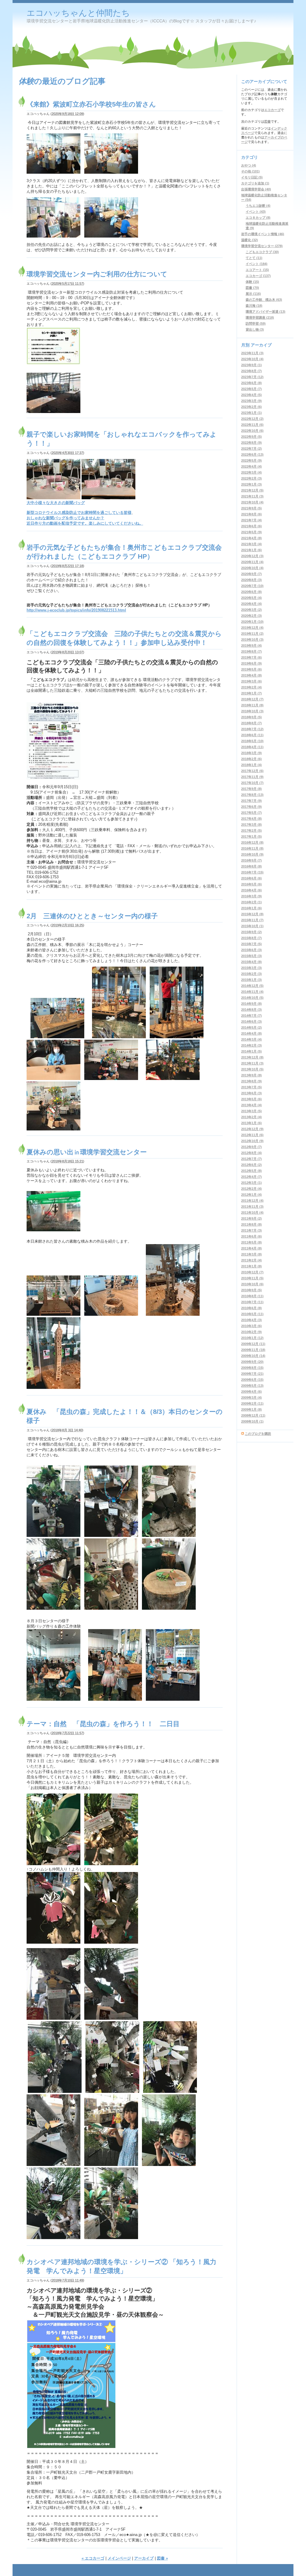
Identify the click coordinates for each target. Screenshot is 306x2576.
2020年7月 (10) (252, 586)
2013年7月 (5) (251, 1087)
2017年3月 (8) (251, 825)
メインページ (119, 2558)
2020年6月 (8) (251, 592)
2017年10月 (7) (252, 783)
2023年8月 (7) (251, 371)
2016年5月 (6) (251, 884)
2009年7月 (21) (252, 1374)
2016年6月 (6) (251, 878)
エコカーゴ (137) (258, 276)
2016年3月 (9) (251, 896)
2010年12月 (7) (252, 1272)
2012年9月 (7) (251, 1147)
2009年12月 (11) (253, 1344)
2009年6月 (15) (252, 1380)
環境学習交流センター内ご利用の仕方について (97, 274)
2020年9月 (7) (251, 574)
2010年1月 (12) (252, 1338)
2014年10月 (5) (252, 998)
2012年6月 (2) (251, 1165)
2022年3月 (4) (251, 472)
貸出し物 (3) (255, 329)
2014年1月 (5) (251, 1051)
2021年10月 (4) (252, 502)
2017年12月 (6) (252, 771)
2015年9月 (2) (251, 932)
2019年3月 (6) (251, 681)
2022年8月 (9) (251, 443)
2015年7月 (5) (251, 944)
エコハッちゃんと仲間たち (78, 13)
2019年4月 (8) (251, 675)
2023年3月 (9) (251, 401)
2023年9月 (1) (251, 365)
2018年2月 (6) (251, 759)
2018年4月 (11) (252, 747)
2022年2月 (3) (251, 478)
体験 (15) (252, 282)
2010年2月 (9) (251, 1332)
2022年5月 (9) (251, 460)
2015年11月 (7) (252, 920)
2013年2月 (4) (251, 1117)
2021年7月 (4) (251, 520)
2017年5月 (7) (251, 813)
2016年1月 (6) (251, 908)
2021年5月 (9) (251, 532)
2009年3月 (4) (251, 1398)
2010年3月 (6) (251, 1326)
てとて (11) (254, 258)
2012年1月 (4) (251, 1195)
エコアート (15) (257, 270)
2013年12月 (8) (252, 1057)
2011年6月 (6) (251, 1236)
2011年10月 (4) (252, 1212)
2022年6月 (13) (252, 455)
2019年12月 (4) (252, 628)
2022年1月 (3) (251, 484)
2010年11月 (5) (252, 1278)
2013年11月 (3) (252, 1063)
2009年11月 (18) (253, 1350)
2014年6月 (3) (251, 1022)
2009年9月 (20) (252, 1362)
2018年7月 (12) (252, 729)
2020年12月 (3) (252, 556)
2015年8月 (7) (251, 938)
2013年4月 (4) (251, 1105)
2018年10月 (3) (252, 711)
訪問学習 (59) (256, 323)
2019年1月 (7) (251, 693)
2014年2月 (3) (251, 1045)
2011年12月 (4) (252, 1201)
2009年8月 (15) (252, 1368)
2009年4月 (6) (251, 1392)
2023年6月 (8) (251, 383)
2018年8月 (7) (251, 723)
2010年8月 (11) (252, 1296)
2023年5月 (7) (251, 389)
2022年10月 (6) (252, 431)
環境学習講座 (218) (260, 318)
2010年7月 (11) (252, 1302)
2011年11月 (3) (252, 1207)
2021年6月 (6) (251, 526)
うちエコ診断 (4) (258, 206)
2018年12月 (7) (252, 699)
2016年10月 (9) (252, 854)
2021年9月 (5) (251, 508)
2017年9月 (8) (251, 789)
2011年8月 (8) (251, 1224)
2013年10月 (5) (252, 1069)
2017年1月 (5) (251, 836)
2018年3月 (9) (251, 753)
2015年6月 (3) (251, 950)
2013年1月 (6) (251, 1123)
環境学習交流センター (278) (262, 246)
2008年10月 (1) (252, 1421)
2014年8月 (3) (251, 1010)
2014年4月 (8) (251, 1033)
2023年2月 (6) (251, 407)
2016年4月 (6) (251, 890)
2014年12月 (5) (252, 986)
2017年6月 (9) (251, 807)
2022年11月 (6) (252, 425)
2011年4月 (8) (251, 1248)
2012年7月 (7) (251, 1159)
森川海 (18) (254, 306)
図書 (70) (252, 288)
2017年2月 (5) (251, 831)
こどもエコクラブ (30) (262, 252)
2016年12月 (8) (252, 842)
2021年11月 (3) (252, 496)
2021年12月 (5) (252, 490)
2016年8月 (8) (251, 866)
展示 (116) (253, 294)
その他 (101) (250, 171)
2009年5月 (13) (252, 1386)
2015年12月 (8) (252, 914)
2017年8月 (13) (252, 795)
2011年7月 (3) (251, 1230)
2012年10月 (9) (252, 1141)
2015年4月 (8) (251, 962)
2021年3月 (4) (251, 544)
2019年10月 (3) (252, 640)
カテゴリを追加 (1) (255, 183)
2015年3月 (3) (251, 968)
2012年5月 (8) (251, 1171)
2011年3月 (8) (251, 1254)
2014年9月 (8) (251, 1004)
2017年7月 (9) (251, 801)
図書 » (162, 2558)
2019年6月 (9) (251, 663)
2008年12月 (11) (253, 1415)
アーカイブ (144, 2558)
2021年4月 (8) (251, 538)
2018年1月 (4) (251, 765)
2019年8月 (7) (251, 651)
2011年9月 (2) (251, 1218)
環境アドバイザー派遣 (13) (266, 312)
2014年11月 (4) (252, 992)
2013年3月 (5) (251, 1111)
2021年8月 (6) (251, 514)
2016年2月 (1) (251, 902)
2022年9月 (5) (251, 437)
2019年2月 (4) (251, 687)
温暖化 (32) (250, 240)
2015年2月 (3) (251, 974)
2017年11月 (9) (252, 777)
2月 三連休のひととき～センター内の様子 (92, 916)
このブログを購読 (258, 1434)
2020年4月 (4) (251, 604)
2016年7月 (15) (252, 872)
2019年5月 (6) (251, 669)
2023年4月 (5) (251, 395)
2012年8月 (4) (251, 1153)
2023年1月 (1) (251, 413)
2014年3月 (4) (251, 1039)
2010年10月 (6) (252, 1284)
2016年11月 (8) (252, 848)
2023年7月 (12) (252, 377)
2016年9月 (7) (251, 860)
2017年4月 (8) (251, 819)
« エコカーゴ (93, 2558)
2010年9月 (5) (251, 1290)
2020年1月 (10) (252, 622)
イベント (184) (257, 264)
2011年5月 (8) (251, 1242)
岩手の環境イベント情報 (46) (263, 234)
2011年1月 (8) (251, 1266)
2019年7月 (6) (251, 657)
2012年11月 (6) (252, 1135)
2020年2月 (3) (251, 616)
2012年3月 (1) (251, 1183)
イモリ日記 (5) (252, 177)
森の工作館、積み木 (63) (264, 300)
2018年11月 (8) (252, 705)
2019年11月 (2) (252, 634)
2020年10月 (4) (252, 568)
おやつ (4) (249, 165)
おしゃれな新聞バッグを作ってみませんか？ (65, 518)
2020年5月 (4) (251, 598)
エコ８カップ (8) (258, 218)
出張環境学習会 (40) (256, 189)
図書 (267, 121)
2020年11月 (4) (252, 562)
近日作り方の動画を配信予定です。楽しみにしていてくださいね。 (85, 523)
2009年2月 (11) (252, 1403)
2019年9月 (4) (251, 645)
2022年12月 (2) (252, 419)
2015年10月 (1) (252, 926)
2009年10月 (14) (253, 1356)
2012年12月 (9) (252, 1129)
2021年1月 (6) (251, 550)
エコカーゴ (272, 110)
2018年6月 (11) (252, 735)
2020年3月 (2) (251, 610)
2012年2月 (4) (251, 1189)
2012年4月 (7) (251, 1177)
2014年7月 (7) (251, 1016)
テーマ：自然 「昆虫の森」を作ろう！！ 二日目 (103, 1724)
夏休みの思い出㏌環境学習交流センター (87, 1152)
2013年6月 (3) (251, 1093)
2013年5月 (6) (251, 1099)
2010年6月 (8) (251, 1308)
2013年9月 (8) (251, 1075)
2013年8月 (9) (251, 1081)
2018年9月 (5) (251, 717)
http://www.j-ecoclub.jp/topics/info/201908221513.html (76, 610)
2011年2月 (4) (251, 1260)
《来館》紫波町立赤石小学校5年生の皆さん (91, 104)
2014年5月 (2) (251, 1027)
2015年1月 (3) (251, 980)
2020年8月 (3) (251, 580)
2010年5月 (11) (252, 1314)
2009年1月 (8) (251, 1409)
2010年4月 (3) (251, 1320)
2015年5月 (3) (251, 956)
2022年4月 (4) (251, 466)
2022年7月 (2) (251, 449)
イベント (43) (256, 212)
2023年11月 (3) (252, 353)
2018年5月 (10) (252, 741)
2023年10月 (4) (252, 359)
